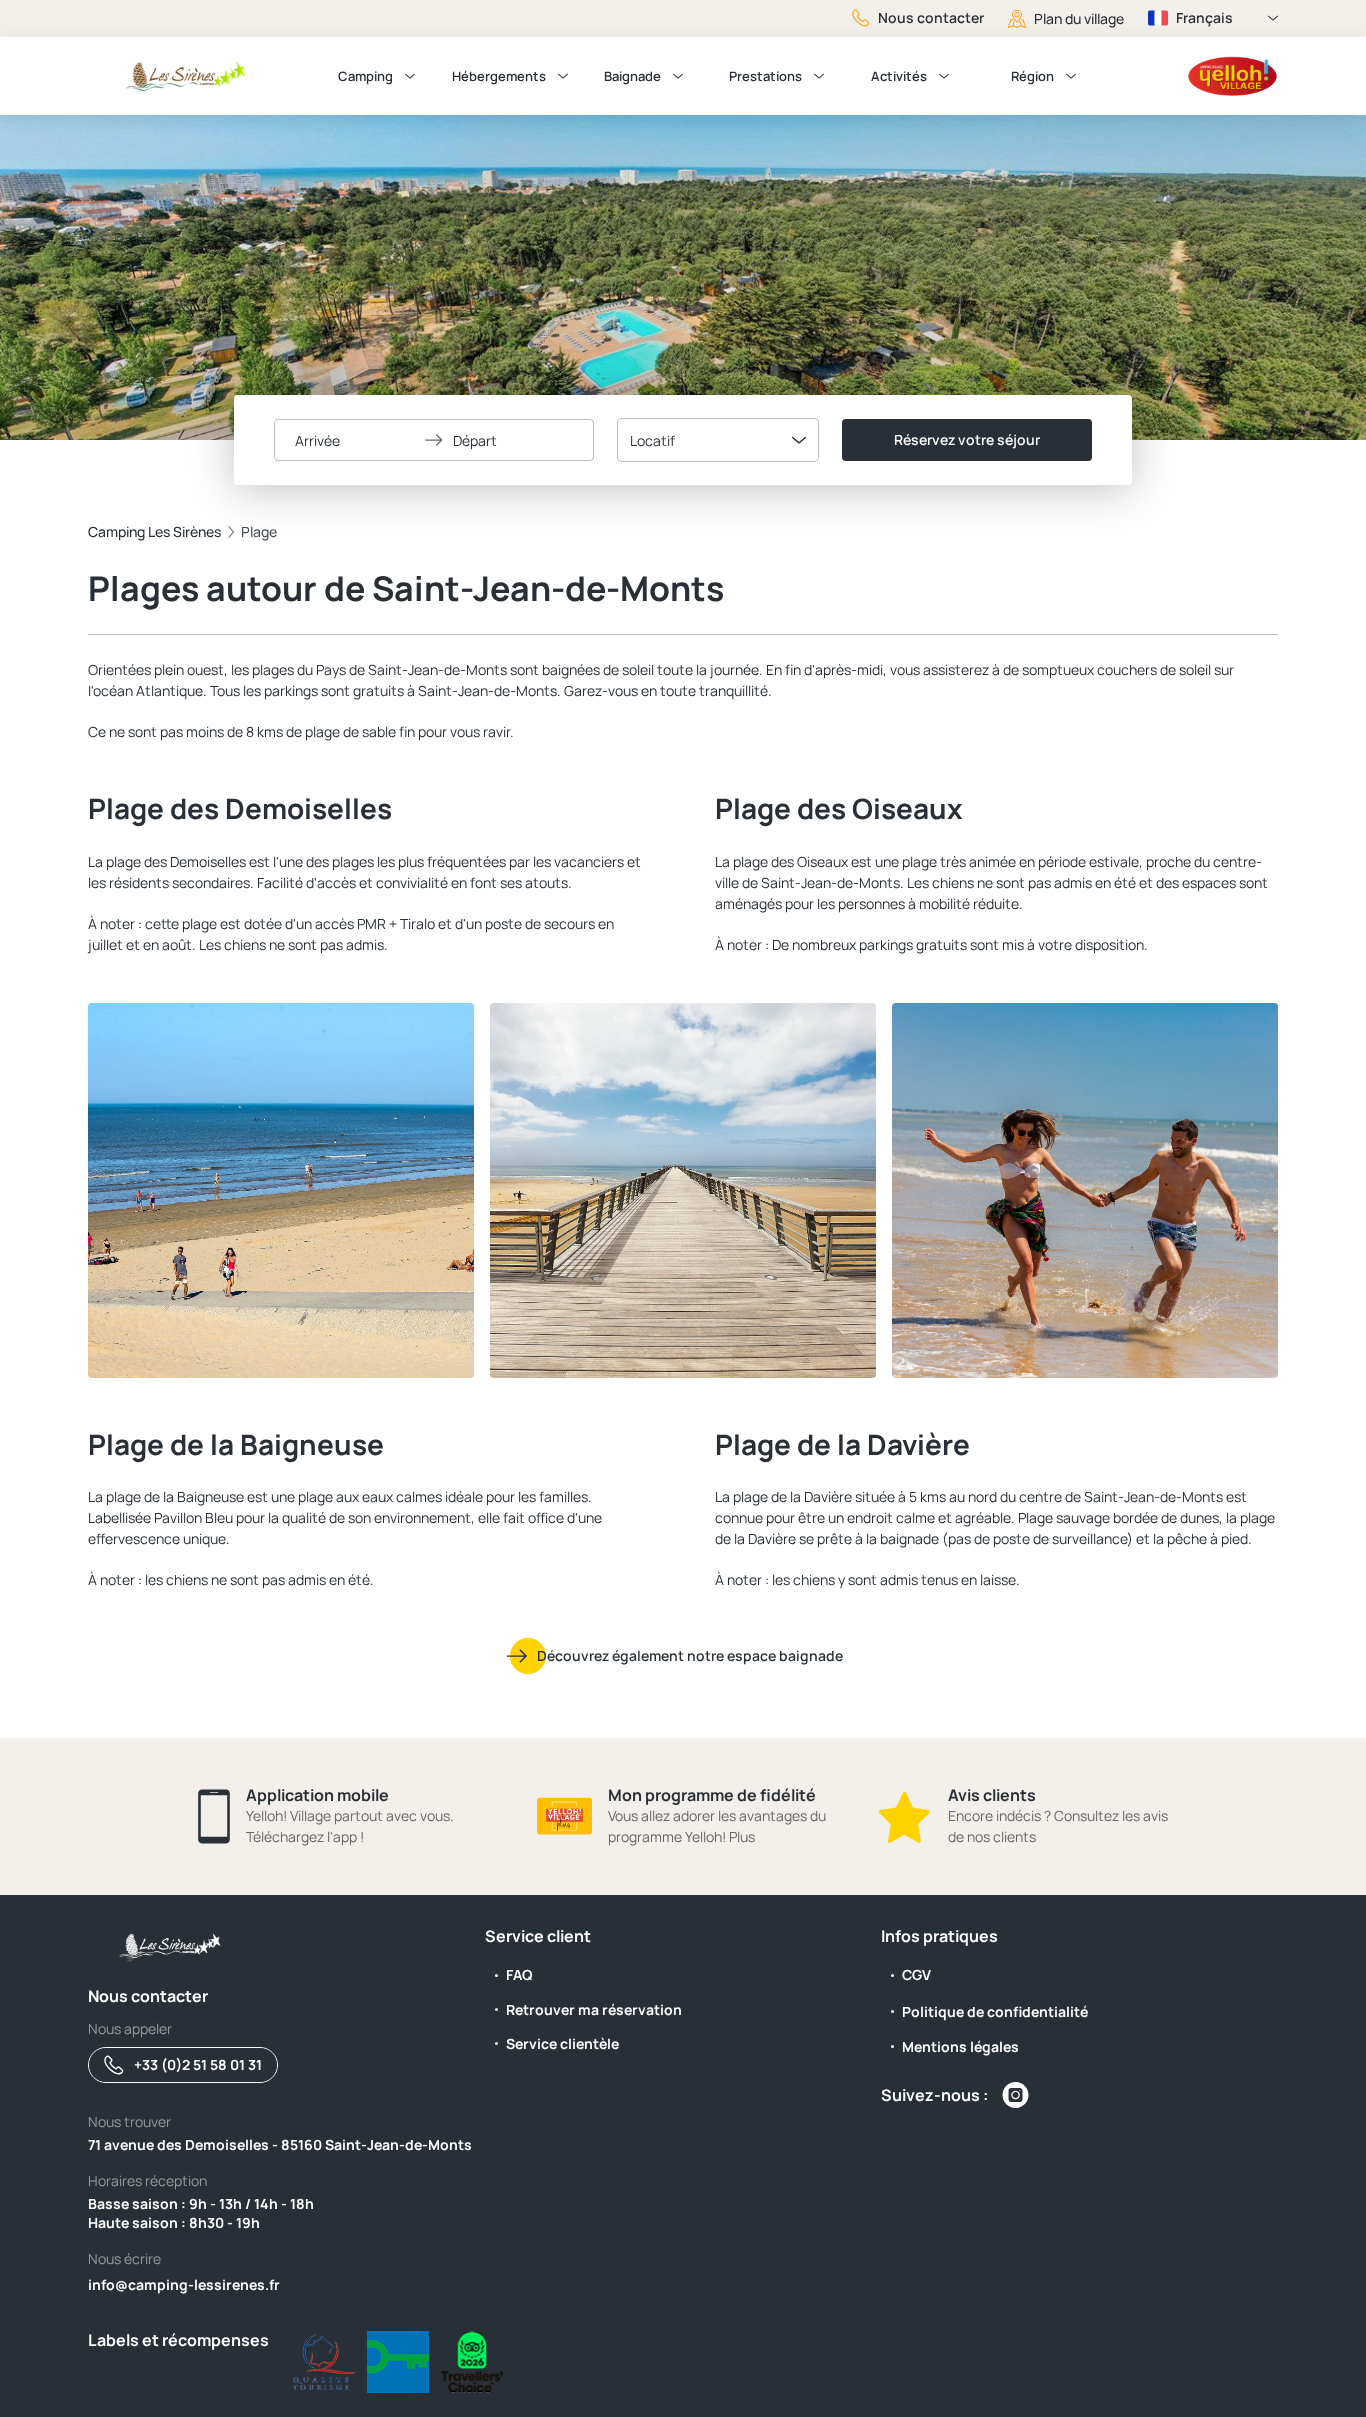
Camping (365, 76)
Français (1204, 17)
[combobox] (718, 440)
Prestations (765, 76)
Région (1032, 76)
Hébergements (499, 76)
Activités (899, 76)
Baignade (632, 76)
